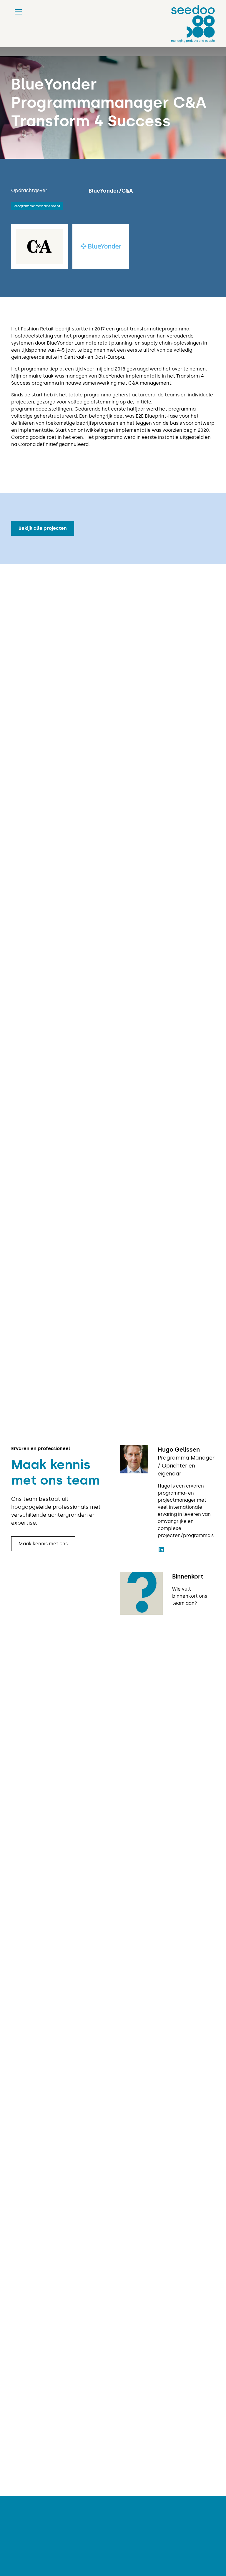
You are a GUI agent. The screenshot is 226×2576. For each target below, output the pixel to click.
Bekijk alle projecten (43, 528)
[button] (17, 12)
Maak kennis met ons (43, 1544)
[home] (193, 24)
